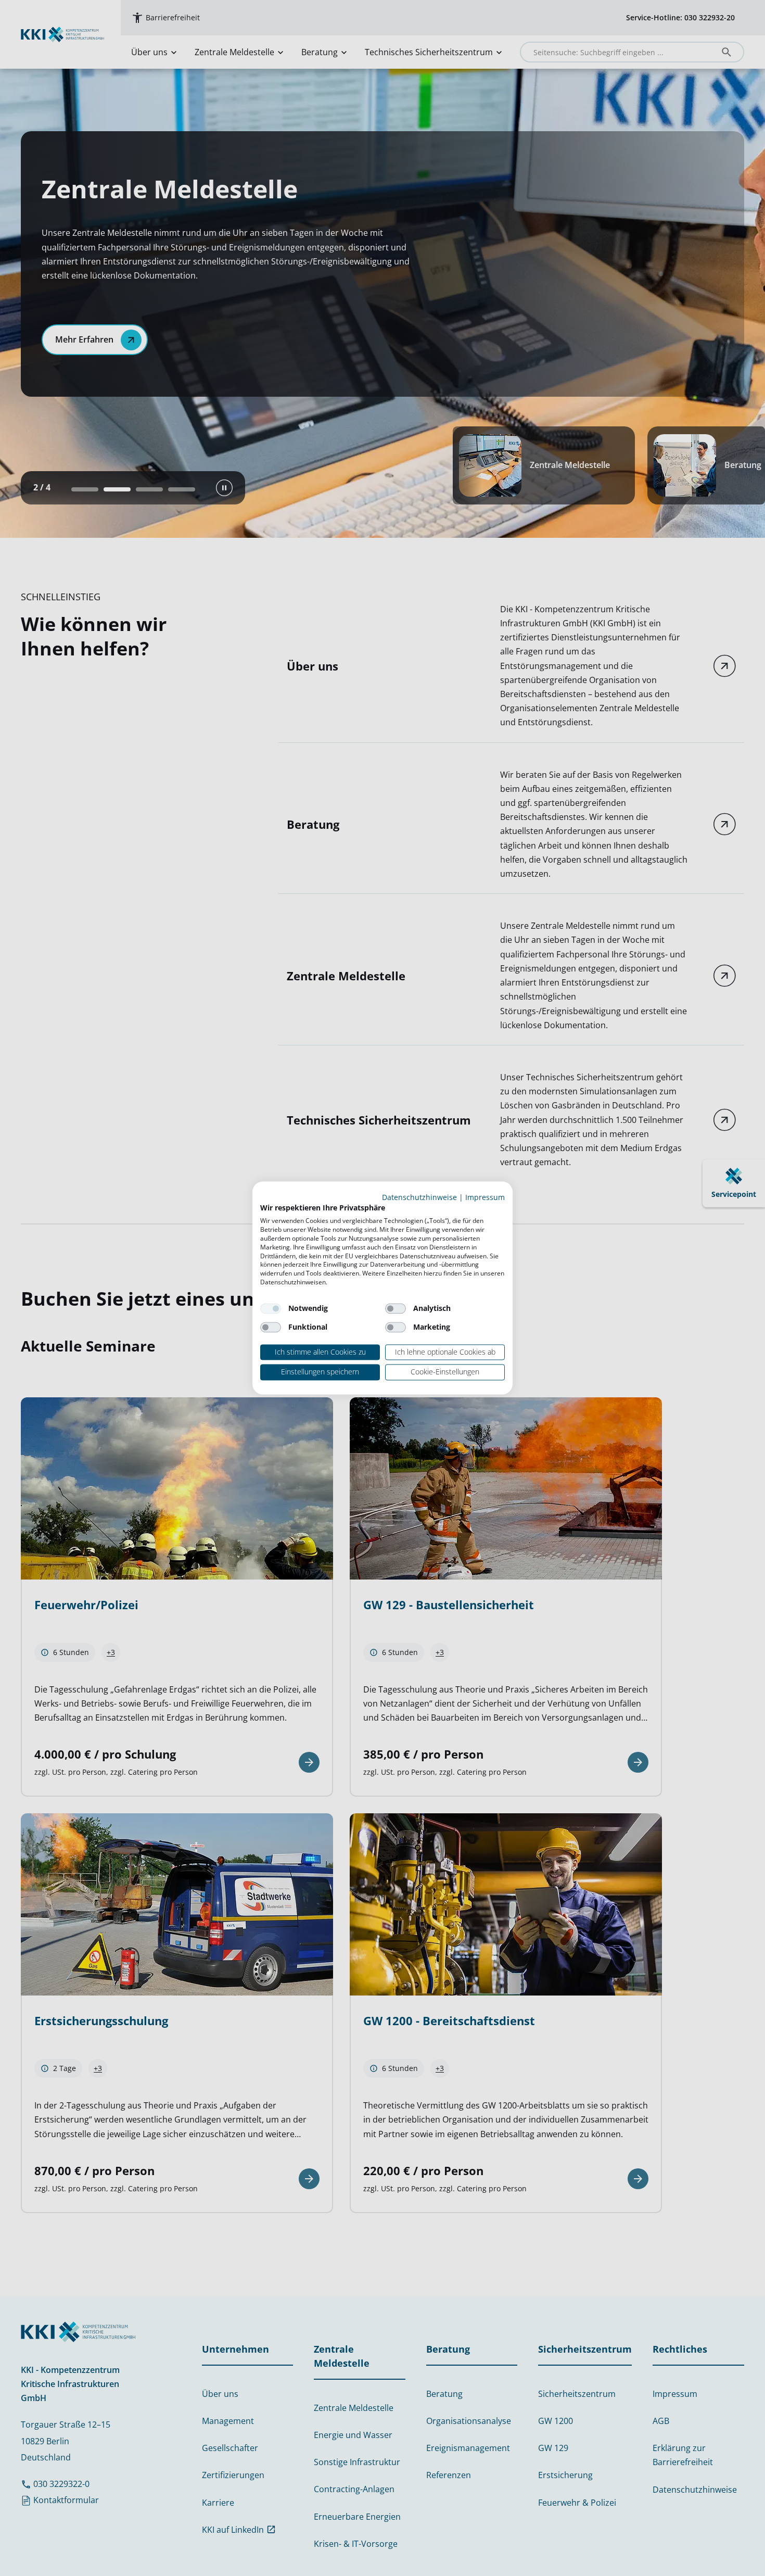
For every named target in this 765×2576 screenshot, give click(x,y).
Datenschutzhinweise (419, 1197)
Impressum (485, 1197)
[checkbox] (271, 1308)
